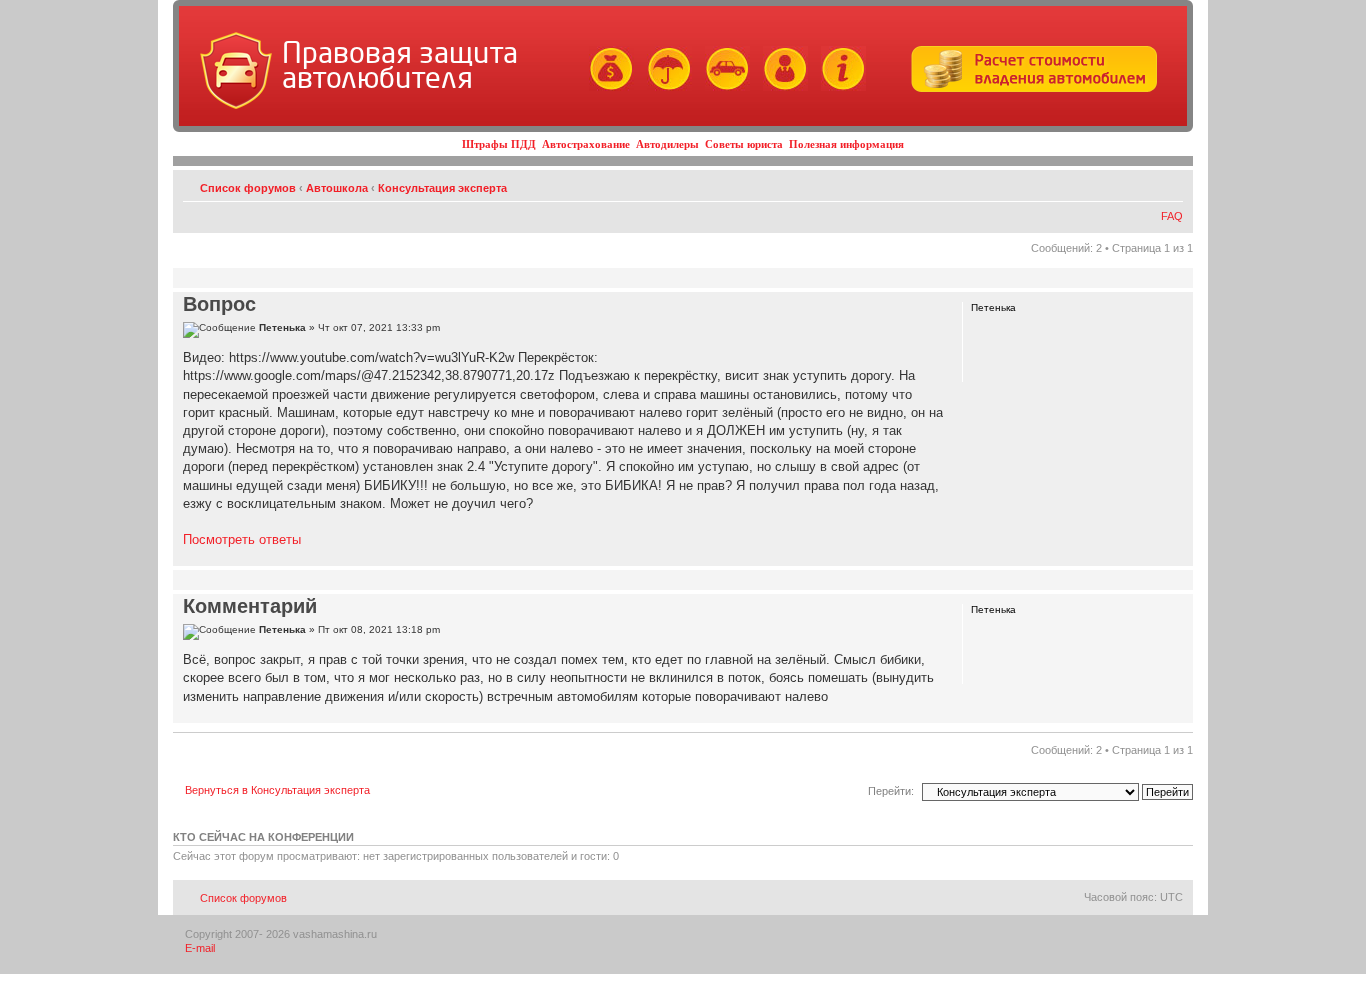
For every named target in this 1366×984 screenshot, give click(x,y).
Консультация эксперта (442, 188)
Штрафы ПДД (499, 144)
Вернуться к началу (1177, 555)
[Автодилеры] (722, 87)
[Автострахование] (664, 87)
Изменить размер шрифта (1168, 184)
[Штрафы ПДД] (606, 87)
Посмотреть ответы (242, 539)
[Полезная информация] (838, 87)
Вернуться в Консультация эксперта (277, 790)
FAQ (1172, 216)
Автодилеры (667, 144)
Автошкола (337, 188)
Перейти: (891, 791)
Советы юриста (744, 144)
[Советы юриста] (780, 87)
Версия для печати (1138, 184)
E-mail (200, 948)
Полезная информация (846, 144)
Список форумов (248, 188)
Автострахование (586, 144)
